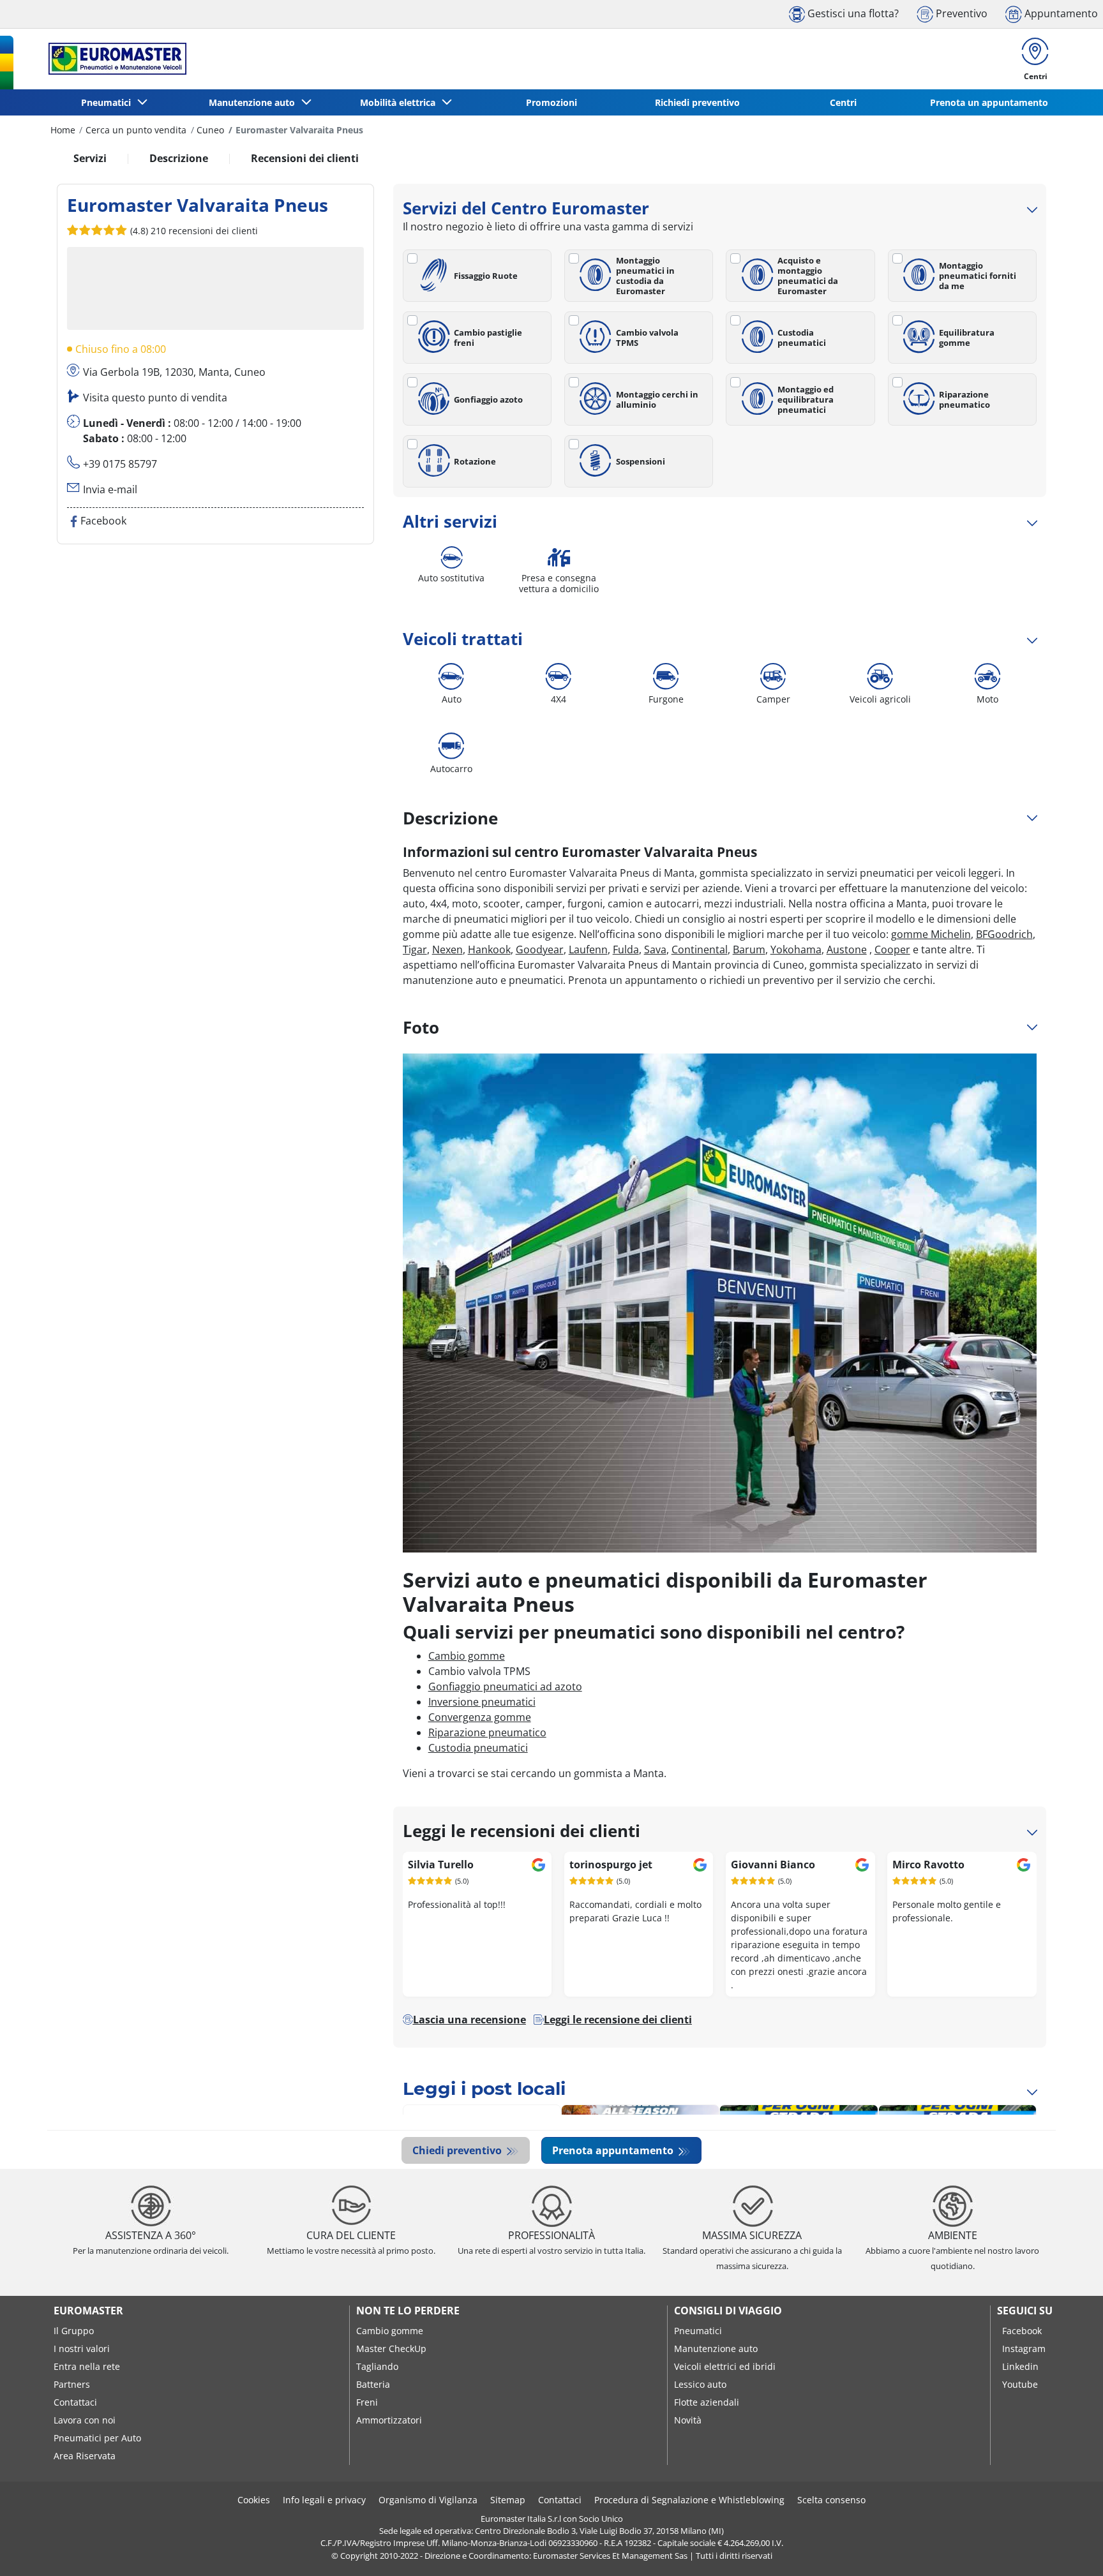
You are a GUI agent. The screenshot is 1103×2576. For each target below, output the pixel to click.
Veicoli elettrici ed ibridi (725, 2366)
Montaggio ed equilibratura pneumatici (806, 399)
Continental (700, 949)
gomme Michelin (931, 934)
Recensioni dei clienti (305, 158)
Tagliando (377, 2366)
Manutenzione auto (716, 2349)
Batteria (373, 2384)
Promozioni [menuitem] (551, 102)
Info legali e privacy (324, 2500)
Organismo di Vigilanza (428, 2500)
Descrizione (179, 158)
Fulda (626, 949)
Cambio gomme (467, 1656)
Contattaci (75, 2402)
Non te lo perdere (408, 2311)
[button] (193, 230)
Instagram (1024, 2349)
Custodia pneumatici (802, 338)
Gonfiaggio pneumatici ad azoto (505, 1686)
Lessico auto (700, 2384)
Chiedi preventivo (458, 2150)
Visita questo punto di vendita (155, 398)
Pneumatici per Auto (97, 2438)
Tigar (415, 949)
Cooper (892, 949)
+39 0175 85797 (120, 464)
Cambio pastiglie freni (488, 338)
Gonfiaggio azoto (488, 399)
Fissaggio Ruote (486, 276)
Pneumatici (698, 2331)
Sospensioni (641, 461)
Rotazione (475, 461)
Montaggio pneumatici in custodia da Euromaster (645, 276)
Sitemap (508, 2500)
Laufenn (588, 949)
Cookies (254, 2500)
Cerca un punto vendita (136, 130)
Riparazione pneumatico (964, 399)
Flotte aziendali (707, 2402)
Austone (847, 949)
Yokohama (796, 949)
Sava (655, 949)
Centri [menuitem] (843, 102)
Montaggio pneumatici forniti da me (978, 276)
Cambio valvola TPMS (647, 338)
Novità (688, 2420)
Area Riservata (85, 2456)
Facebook (1022, 2331)
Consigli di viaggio (728, 2311)
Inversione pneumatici (482, 1702)
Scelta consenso (831, 2500)
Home (63, 130)
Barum (749, 949)
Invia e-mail (110, 489)
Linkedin (1020, 2366)
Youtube (1020, 2384)
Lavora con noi (85, 2420)
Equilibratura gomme (967, 338)
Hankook (489, 949)
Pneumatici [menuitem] (109, 102)
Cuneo (210, 130)
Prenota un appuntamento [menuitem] (989, 102)
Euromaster (88, 2311)
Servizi (90, 158)
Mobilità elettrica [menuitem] (400, 102)
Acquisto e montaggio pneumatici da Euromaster (808, 276)
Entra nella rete (87, 2366)
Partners (72, 2384)
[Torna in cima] (1069, 2549)
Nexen (447, 949)
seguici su (1025, 2311)
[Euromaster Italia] (114, 59)
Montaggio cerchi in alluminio (657, 399)
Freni (367, 2402)
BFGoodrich (1004, 934)
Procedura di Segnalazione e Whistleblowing (689, 2500)
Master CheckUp (391, 2349)
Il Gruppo (74, 2331)
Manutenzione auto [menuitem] (254, 102)
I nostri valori (82, 2349)
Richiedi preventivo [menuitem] (697, 102)
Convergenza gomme (480, 1717)
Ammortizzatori (389, 2420)
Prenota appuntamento (614, 2150)
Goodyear (540, 949)
